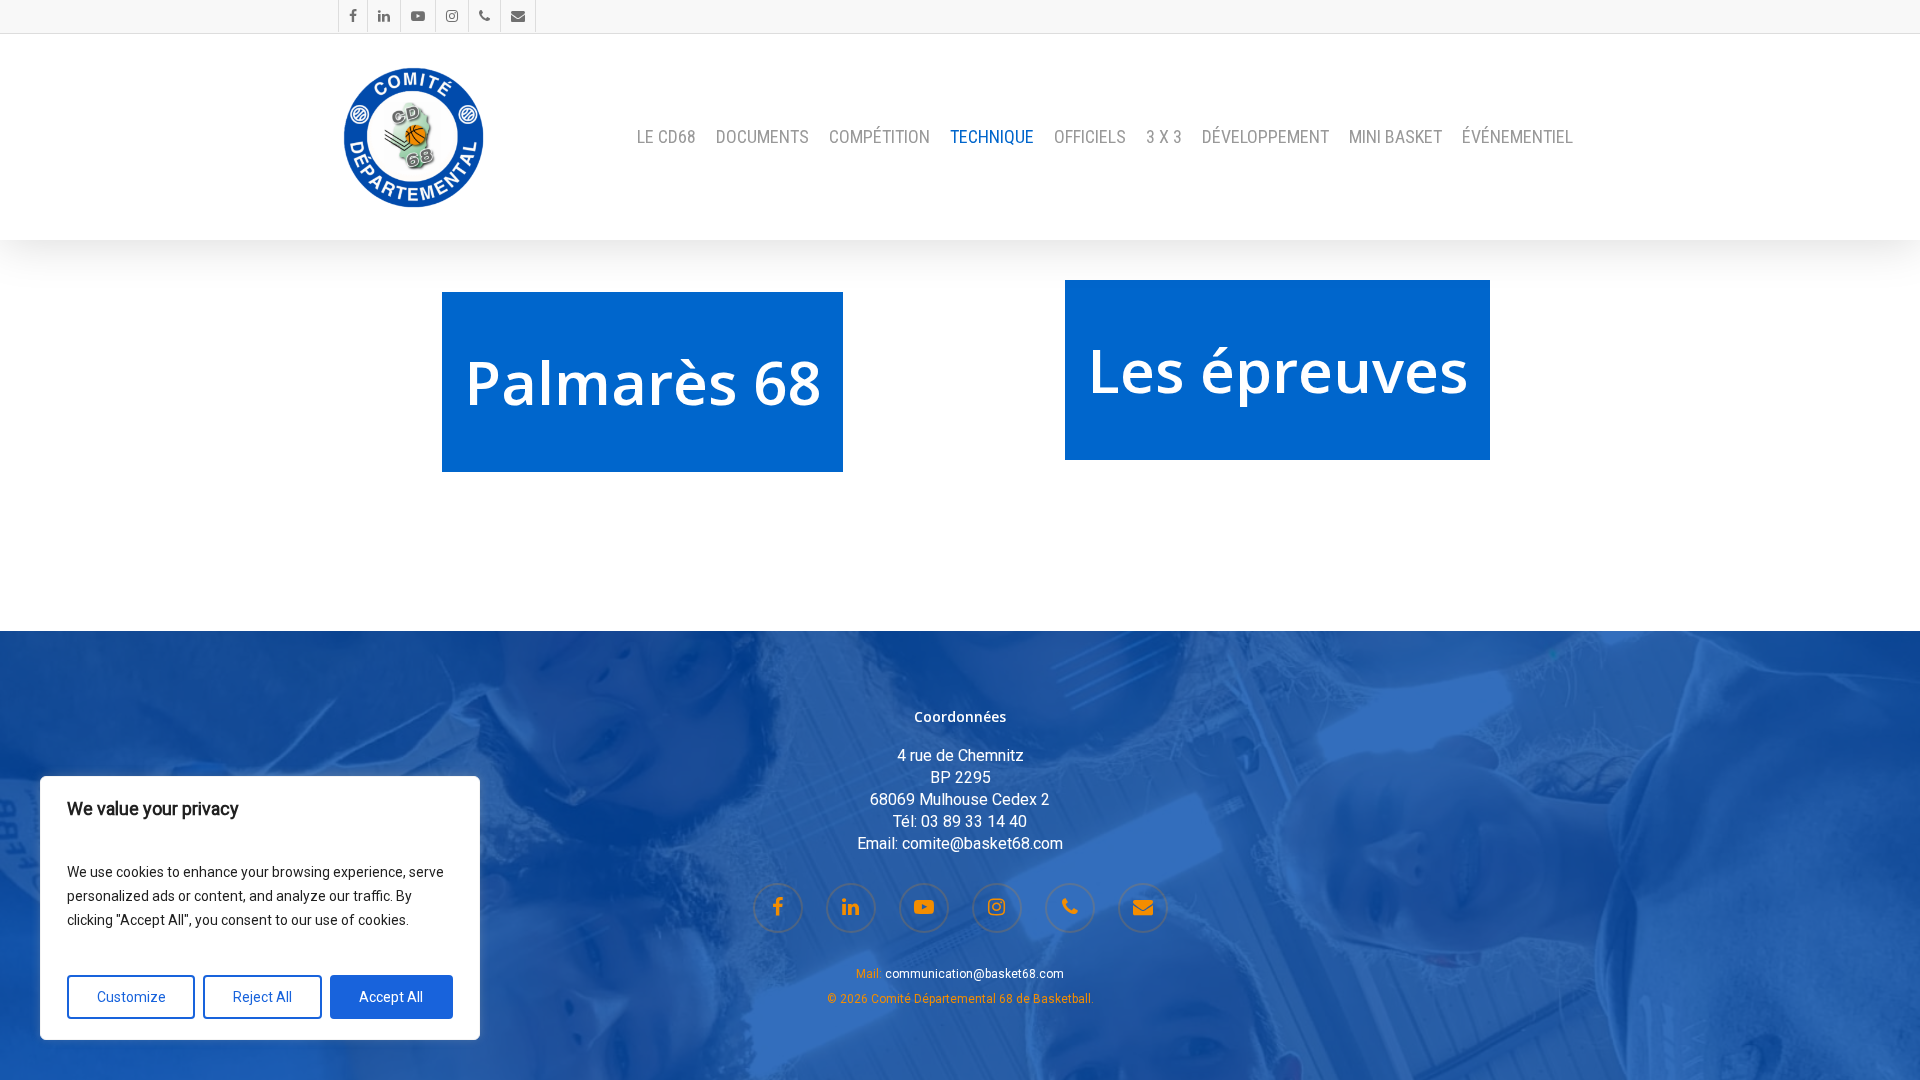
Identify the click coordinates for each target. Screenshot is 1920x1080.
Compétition (879, 137)
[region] (260, 908)
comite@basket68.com (982, 843)
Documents (762, 137)
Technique (992, 137)
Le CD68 (666, 137)
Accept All (391, 997)
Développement (1265, 137)
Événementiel (1517, 137)
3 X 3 (1164, 137)
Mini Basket (1395, 137)
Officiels (1090, 137)
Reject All (262, 997)
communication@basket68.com (974, 974)
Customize (131, 997)
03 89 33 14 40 (974, 821)
